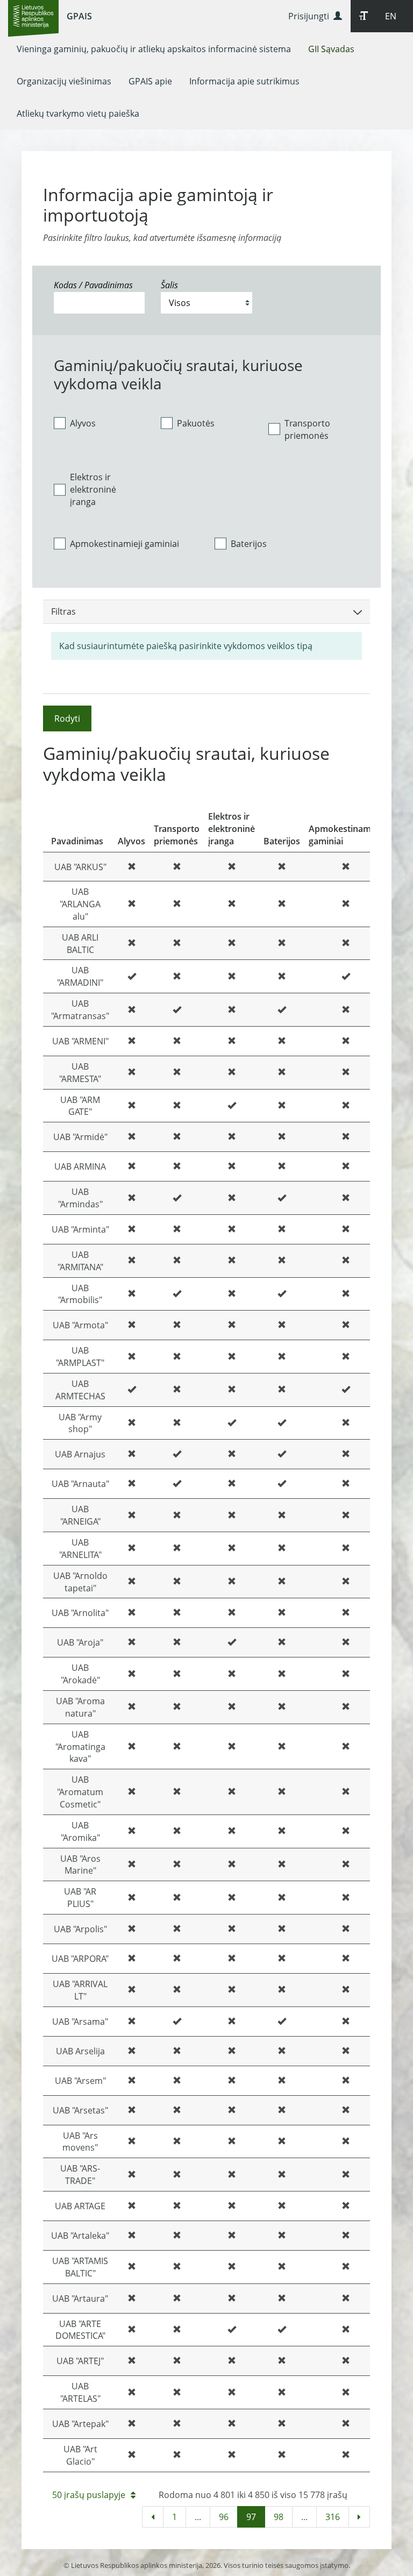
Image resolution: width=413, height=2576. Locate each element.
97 (251, 2517)
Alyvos (83, 423)
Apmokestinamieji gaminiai (124, 544)
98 (279, 2517)
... (198, 2517)
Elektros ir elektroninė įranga (93, 489)
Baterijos (249, 544)
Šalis (169, 285)
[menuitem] (154, 49)
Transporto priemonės (307, 429)
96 (224, 2517)
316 (333, 2517)
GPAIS (79, 16)
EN (391, 16)
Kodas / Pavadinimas (93, 285)
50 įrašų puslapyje (89, 2495)
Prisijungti (311, 16)
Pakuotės (196, 423)
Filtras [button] (63, 611)
